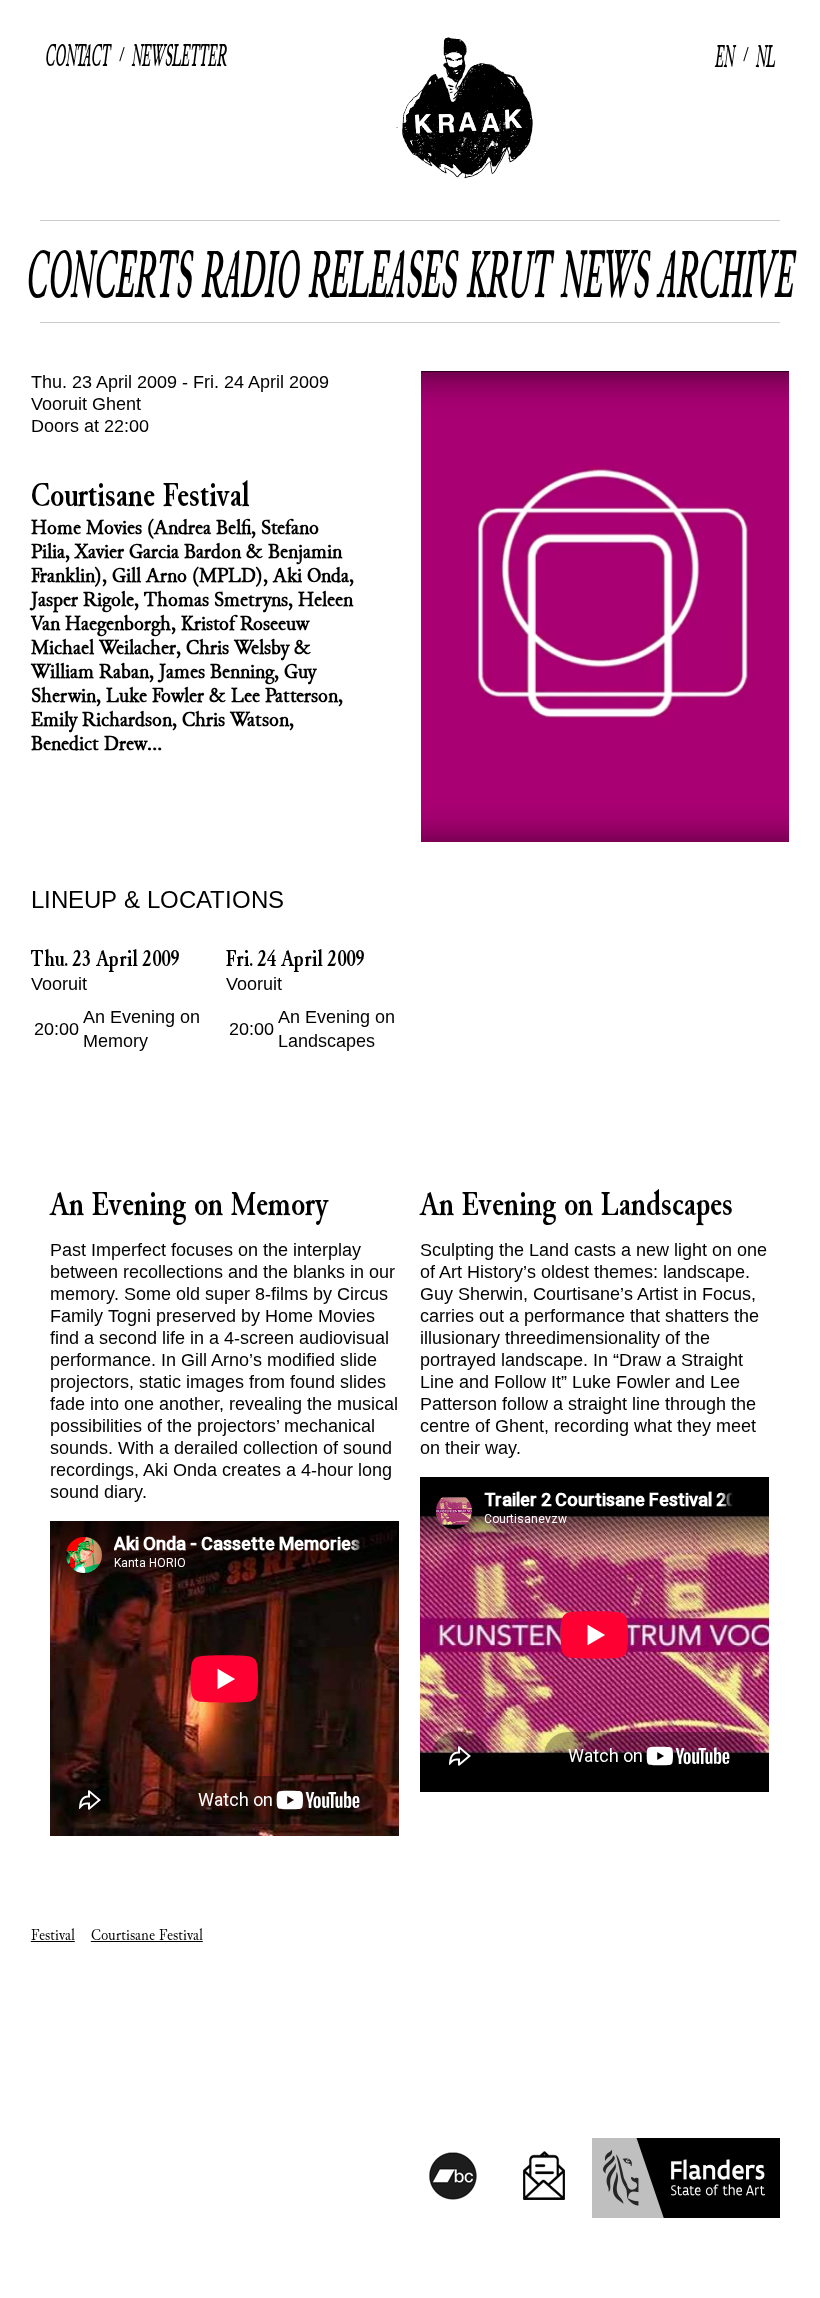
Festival (53, 1935)
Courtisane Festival (147, 1935)
